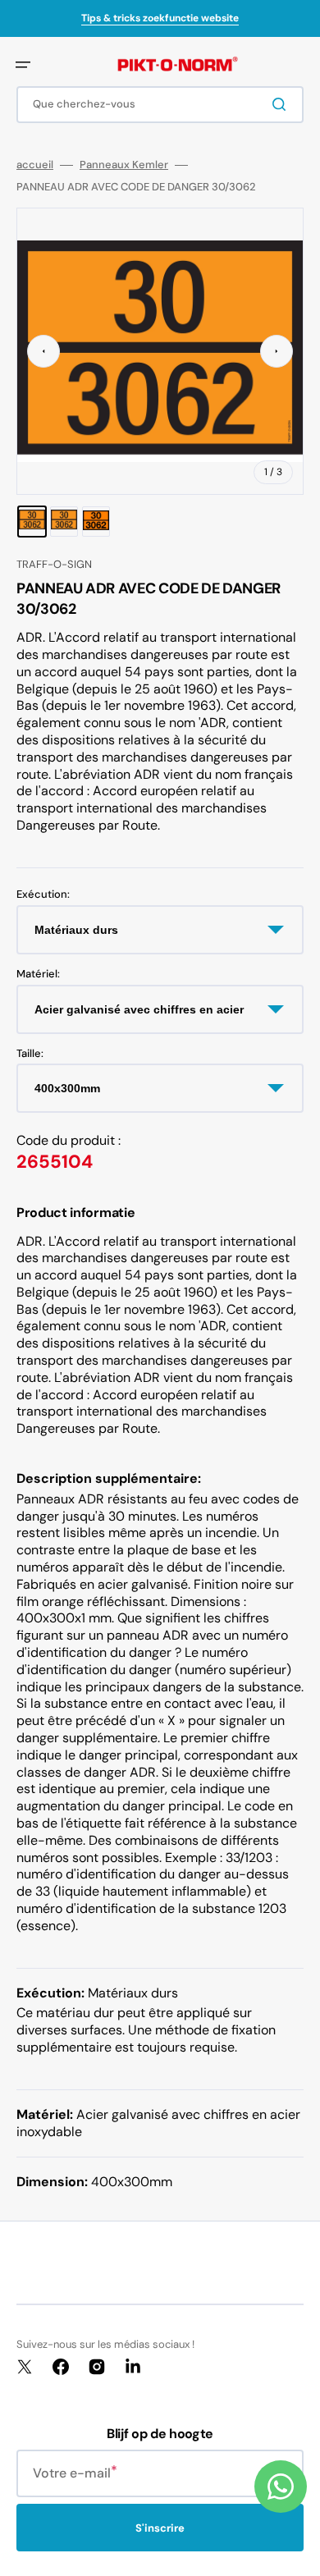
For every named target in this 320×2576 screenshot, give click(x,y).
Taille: (30, 1054)
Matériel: (38, 974)
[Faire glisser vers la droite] (277, 351)
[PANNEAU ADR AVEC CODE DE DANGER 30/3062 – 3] (96, 522)
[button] (23, 65)
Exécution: (43, 895)
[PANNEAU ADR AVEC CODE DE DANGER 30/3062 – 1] (32, 522)
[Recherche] (282, 104)
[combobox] (160, 105)
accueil (35, 165)
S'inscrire (160, 2528)
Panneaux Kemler (124, 165)
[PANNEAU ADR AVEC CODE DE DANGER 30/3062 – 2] (64, 522)
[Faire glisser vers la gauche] (43, 351)
